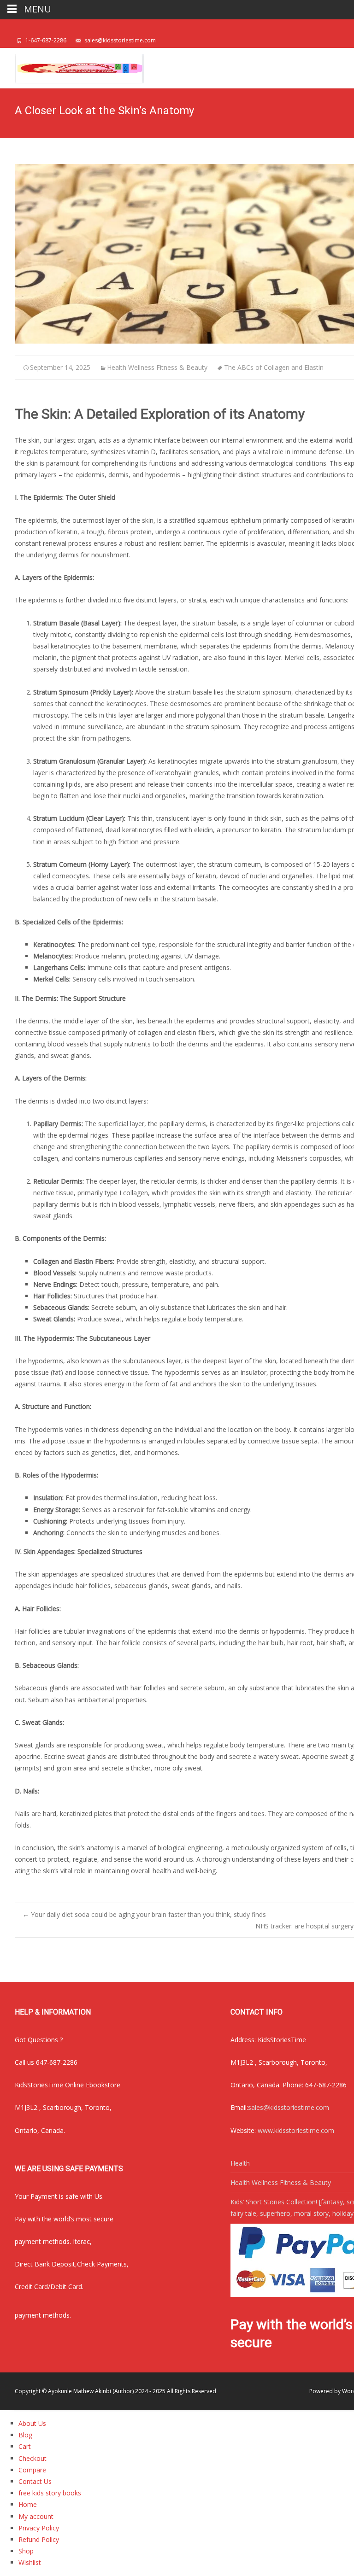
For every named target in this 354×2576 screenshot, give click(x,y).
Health (240, 2163)
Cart (25, 2446)
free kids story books (50, 2493)
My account (36, 2516)
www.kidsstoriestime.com (296, 2130)
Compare (32, 2470)
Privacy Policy (39, 2528)
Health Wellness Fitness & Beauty (157, 367)
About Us (32, 2423)
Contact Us (35, 2481)
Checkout (32, 2458)
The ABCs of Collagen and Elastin (274, 367)
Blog (25, 2435)
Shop (26, 2551)
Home (28, 2504)
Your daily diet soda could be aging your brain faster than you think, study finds (144, 1914)
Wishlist (30, 2562)
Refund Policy (39, 2539)
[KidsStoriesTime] (72, 66)
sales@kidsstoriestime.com (289, 2107)
